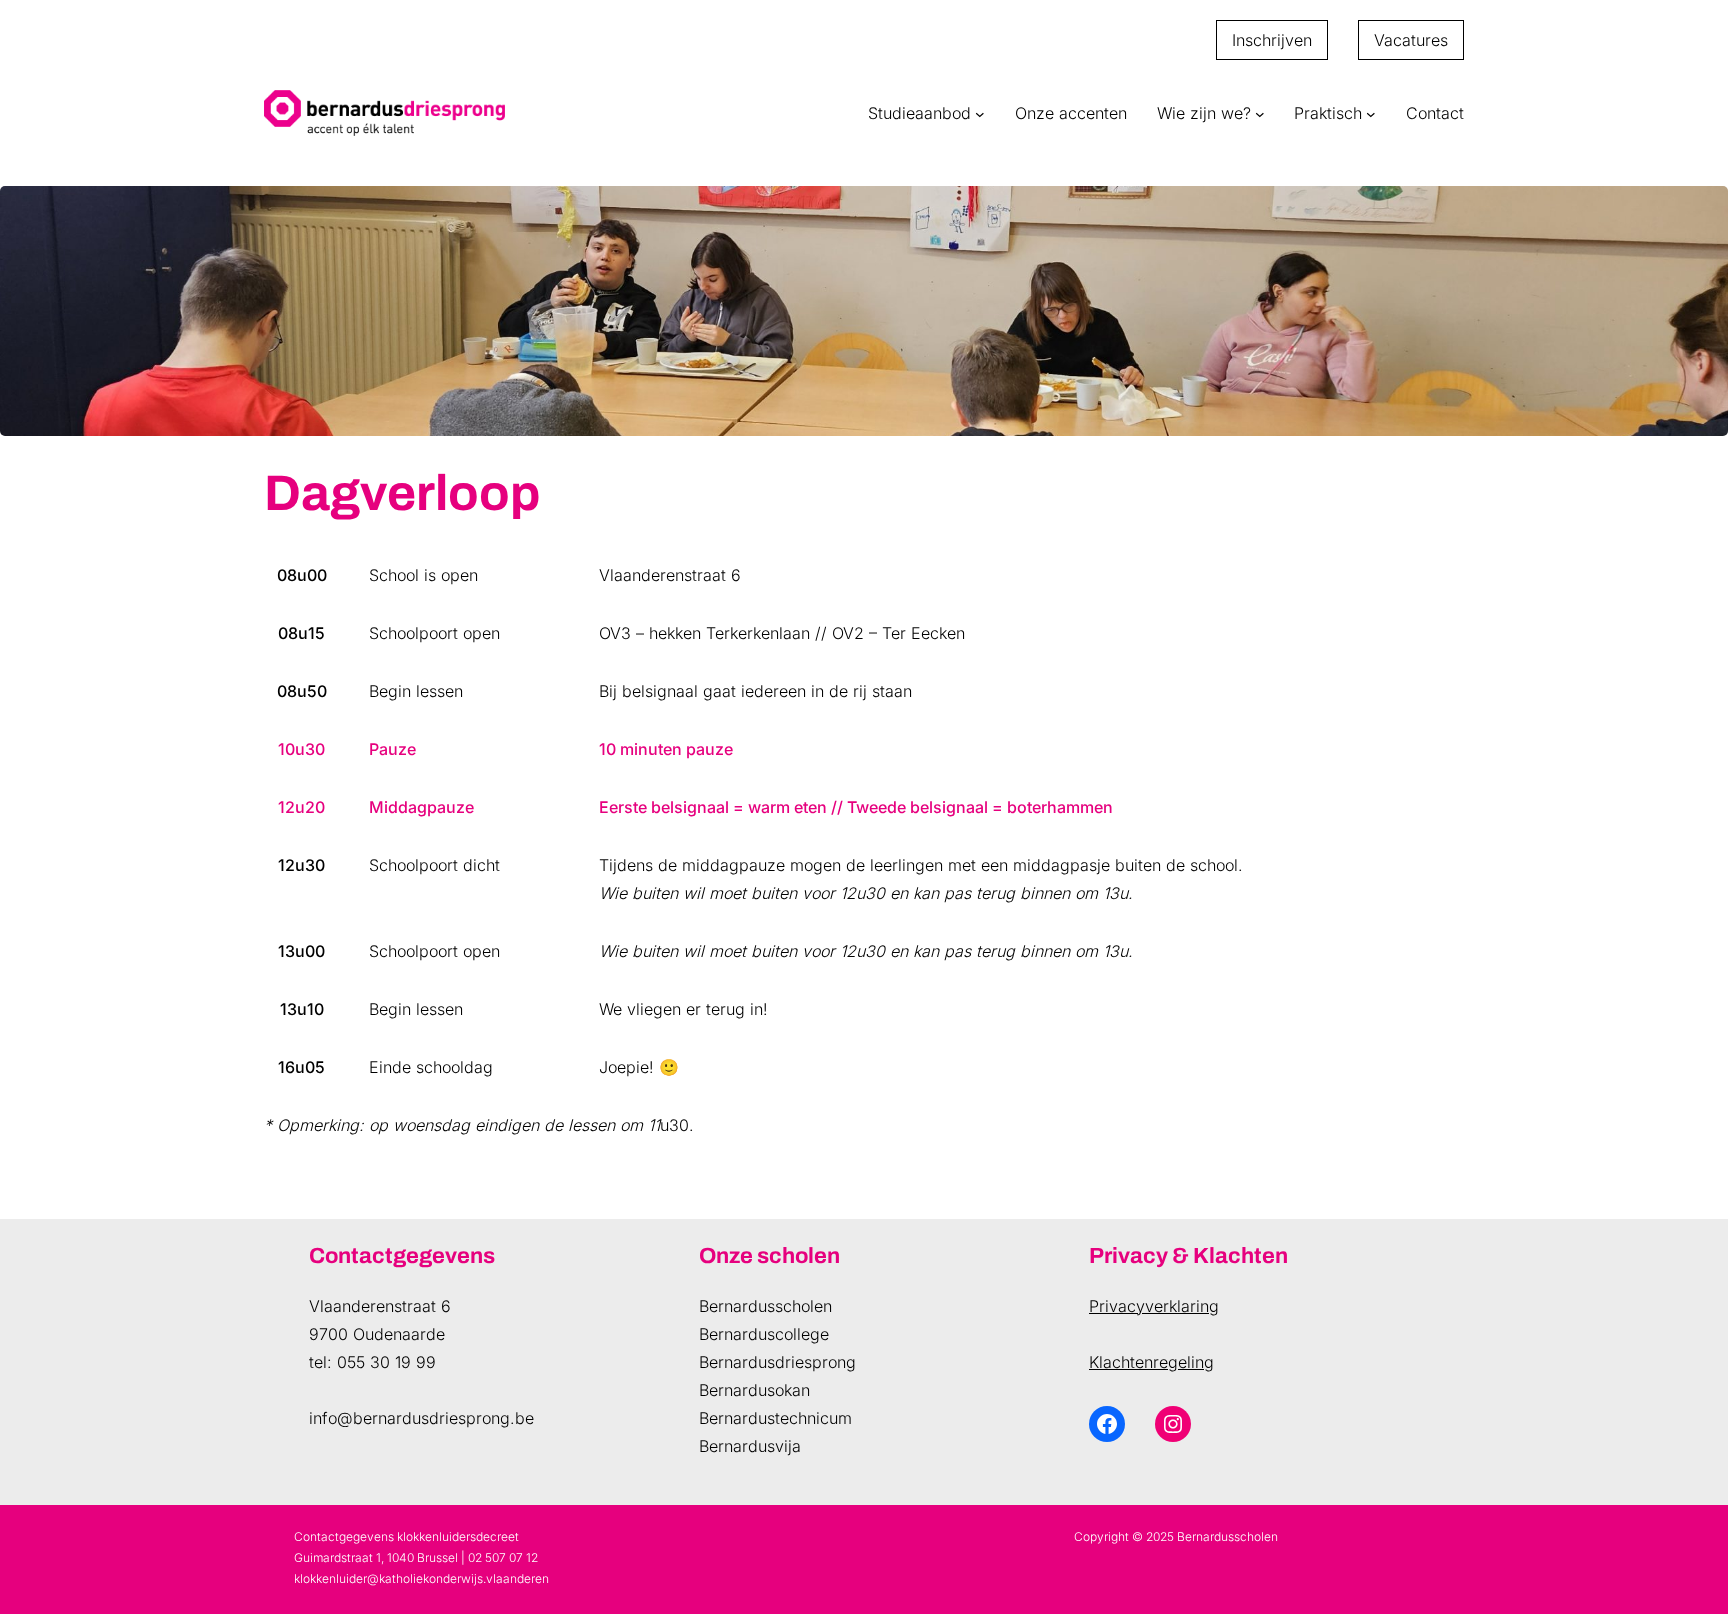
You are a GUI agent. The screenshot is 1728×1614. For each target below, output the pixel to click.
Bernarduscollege (764, 1334)
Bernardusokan (754, 1390)
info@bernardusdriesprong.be (421, 1418)
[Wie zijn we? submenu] (1260, 113)
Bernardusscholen (765, 1306)
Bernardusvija (750, 1446)
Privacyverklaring (1154, 1306)
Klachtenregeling (1151, 1362)
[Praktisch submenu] (1371, 113)
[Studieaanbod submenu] (980, 113)
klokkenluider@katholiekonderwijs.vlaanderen (421, 1578)
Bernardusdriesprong (777, 1362)
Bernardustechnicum (775, 1418)
